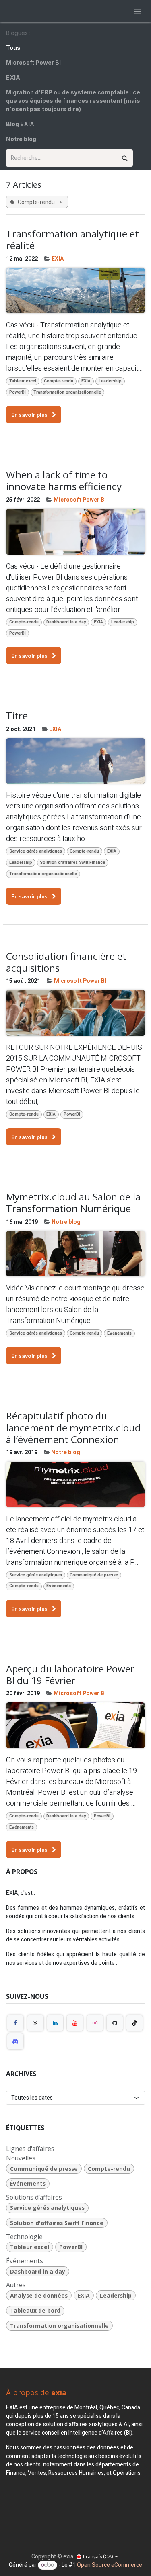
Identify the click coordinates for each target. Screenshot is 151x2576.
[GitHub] (115, 2023)
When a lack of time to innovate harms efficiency (64, 481)
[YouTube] (75, 2023)
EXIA (58, 259)
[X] (35, 2023)
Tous (13, 48)
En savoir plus (30, 415)
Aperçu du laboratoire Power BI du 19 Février (70, 1675)
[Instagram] (95, 2023)
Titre (17, 715)
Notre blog (66, 1222)
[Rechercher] (125, 158)
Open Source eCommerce (110, 2565)
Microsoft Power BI (80, 500)
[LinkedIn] (55, 2023)
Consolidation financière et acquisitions (66, 962)
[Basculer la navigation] (138, 11)
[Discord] (15, 2041)
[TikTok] (134, 2023)
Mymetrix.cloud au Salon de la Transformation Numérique (73, 1203)
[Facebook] (15, 2023)
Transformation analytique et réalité (72, 240)
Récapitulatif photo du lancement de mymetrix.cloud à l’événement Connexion (73, 1427)
